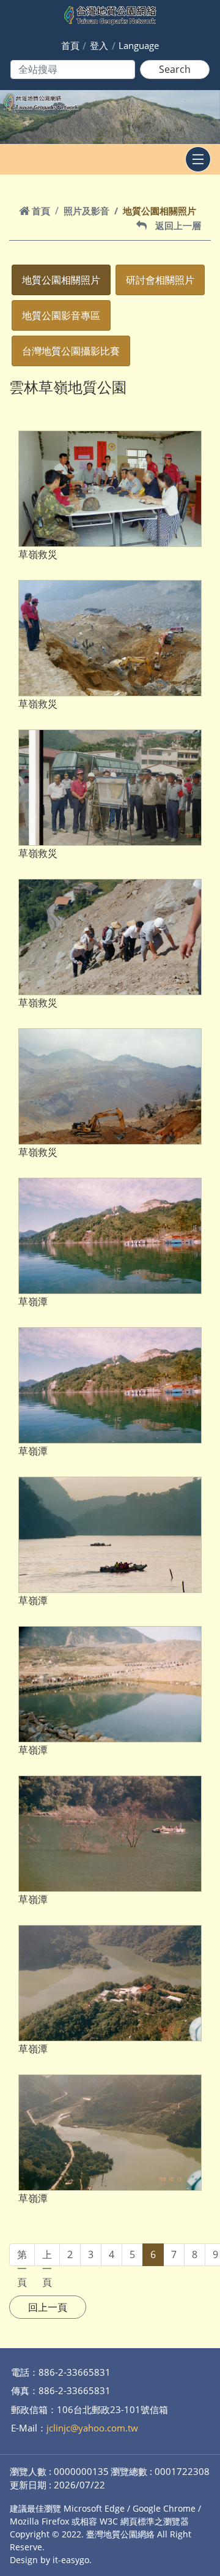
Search (175, 69)
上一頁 (47, 2257)
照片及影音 (86, 211)
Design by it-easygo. (51, 2560)
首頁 (70, 45)
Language (139, 45)
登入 (99, 45)
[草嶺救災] (110, 489)
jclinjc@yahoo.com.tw (92, 2428)
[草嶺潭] (110, 1236)
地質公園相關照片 (61, 280)
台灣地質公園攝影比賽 (71, 351)
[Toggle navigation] (198, 159)
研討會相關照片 (160, 280)
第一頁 (22, 2257)
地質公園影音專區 (61, 315)
